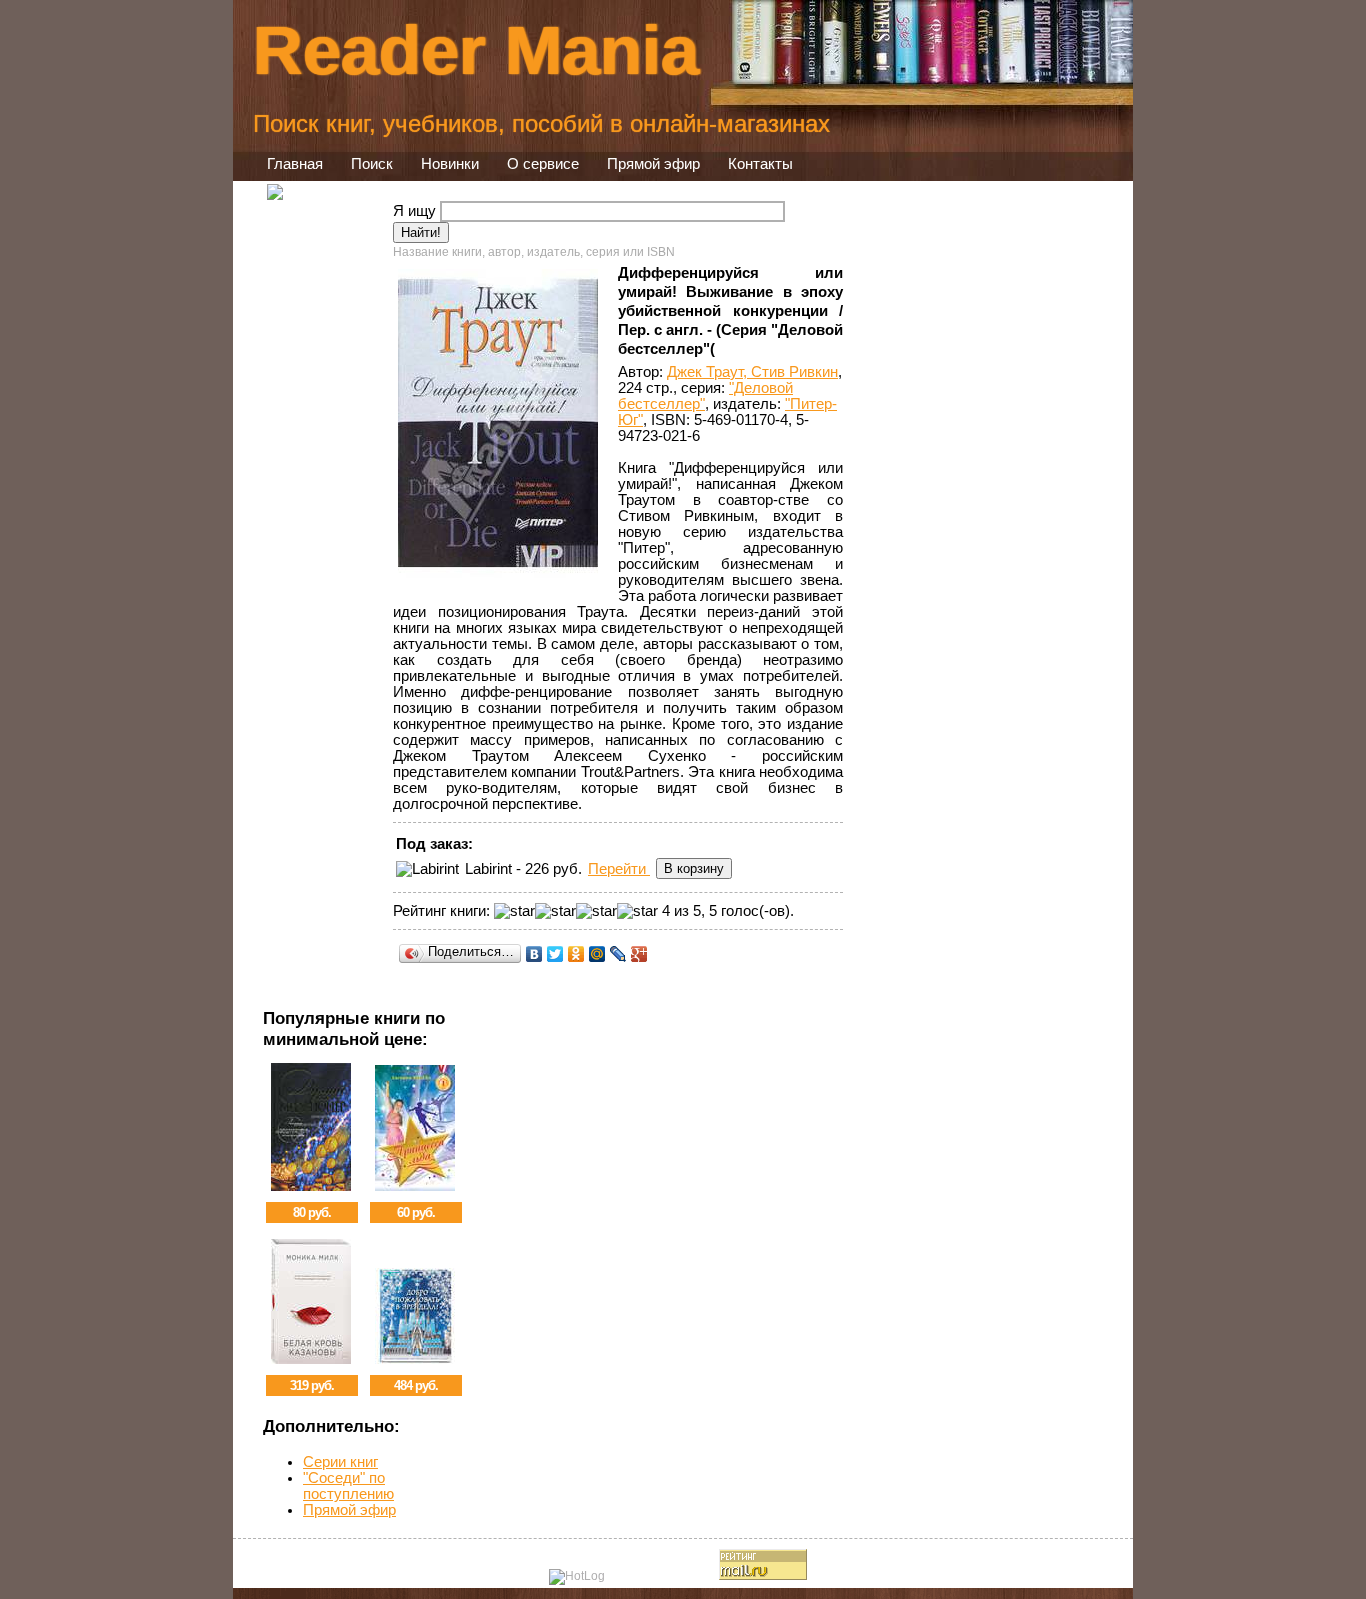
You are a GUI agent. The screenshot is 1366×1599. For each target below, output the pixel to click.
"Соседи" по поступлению (348, 1486)
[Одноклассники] (576, 954)
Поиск (372, 164)
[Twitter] (555, 954)
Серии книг (340, 1462)
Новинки (450, 164)
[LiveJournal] (618, 954)
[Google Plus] (639, 954)
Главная (295, 164)
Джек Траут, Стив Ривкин (752, 372)
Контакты (760, 164)
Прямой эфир (653, 164)
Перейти (619, 869)
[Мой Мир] (597, 954)
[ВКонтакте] (534, 954)
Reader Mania (476, 50)
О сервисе (543, 164)
